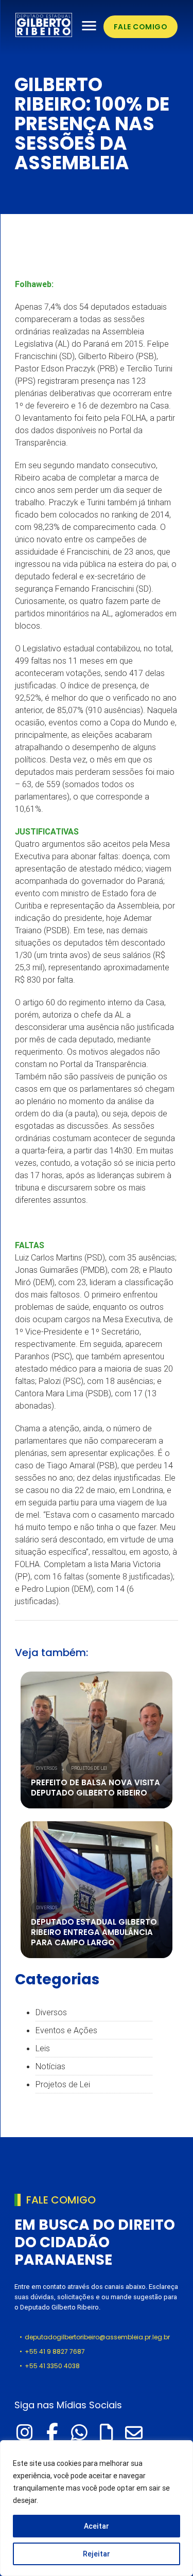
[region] (97, 2508)
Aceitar (97, 2526)
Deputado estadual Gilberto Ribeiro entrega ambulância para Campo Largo (94, 1932)
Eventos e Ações (66, 2030)
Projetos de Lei (89, 1768)
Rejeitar (97, 2554)
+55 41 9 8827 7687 (55, 2351)
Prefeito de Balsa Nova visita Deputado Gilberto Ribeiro (95, 1788)
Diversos (47, 1768)
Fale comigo (141, 27)
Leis (43, 2048)
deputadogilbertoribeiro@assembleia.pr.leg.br (97, 2337)
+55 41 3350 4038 (52, 2366)
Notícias (50, 2066)
